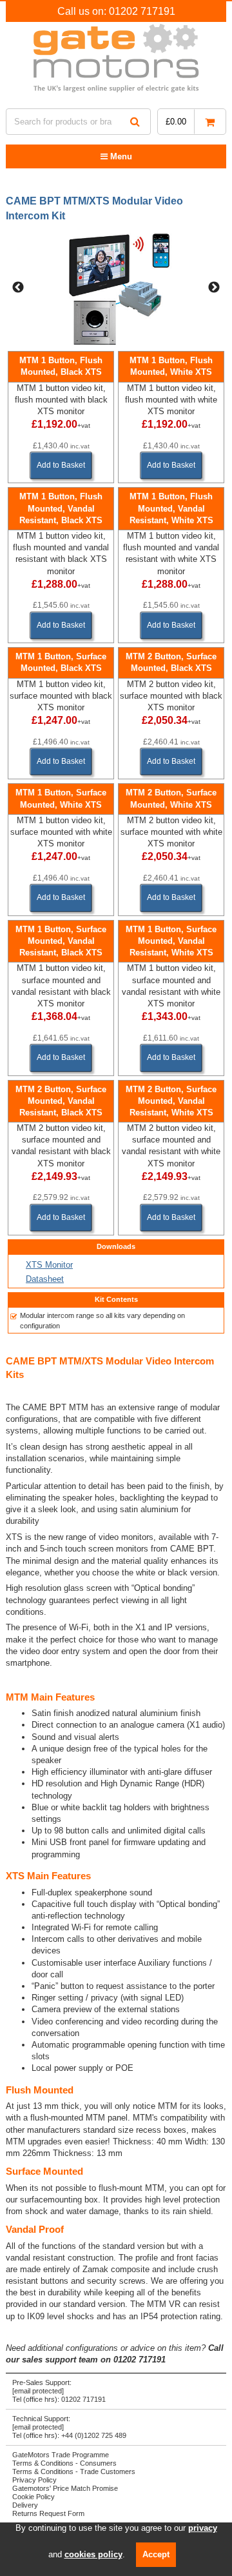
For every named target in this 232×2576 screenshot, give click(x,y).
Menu (120, 156)
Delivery (25, 2505)
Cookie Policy (34, 2497)
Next (214, 288)
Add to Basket (61, 465)
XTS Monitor (49, 1265)
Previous (18, 288)
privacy (203, 2528)
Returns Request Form (48, 2513)
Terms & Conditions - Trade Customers (74, 2471)
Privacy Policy (34, 2480)
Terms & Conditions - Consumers (64, 2463)
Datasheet (45, 1279)
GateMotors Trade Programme (61, 2455)
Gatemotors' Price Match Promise (65, 2488)
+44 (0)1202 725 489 (94, 2435)
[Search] (135, 122)
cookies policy (93, 2554)
